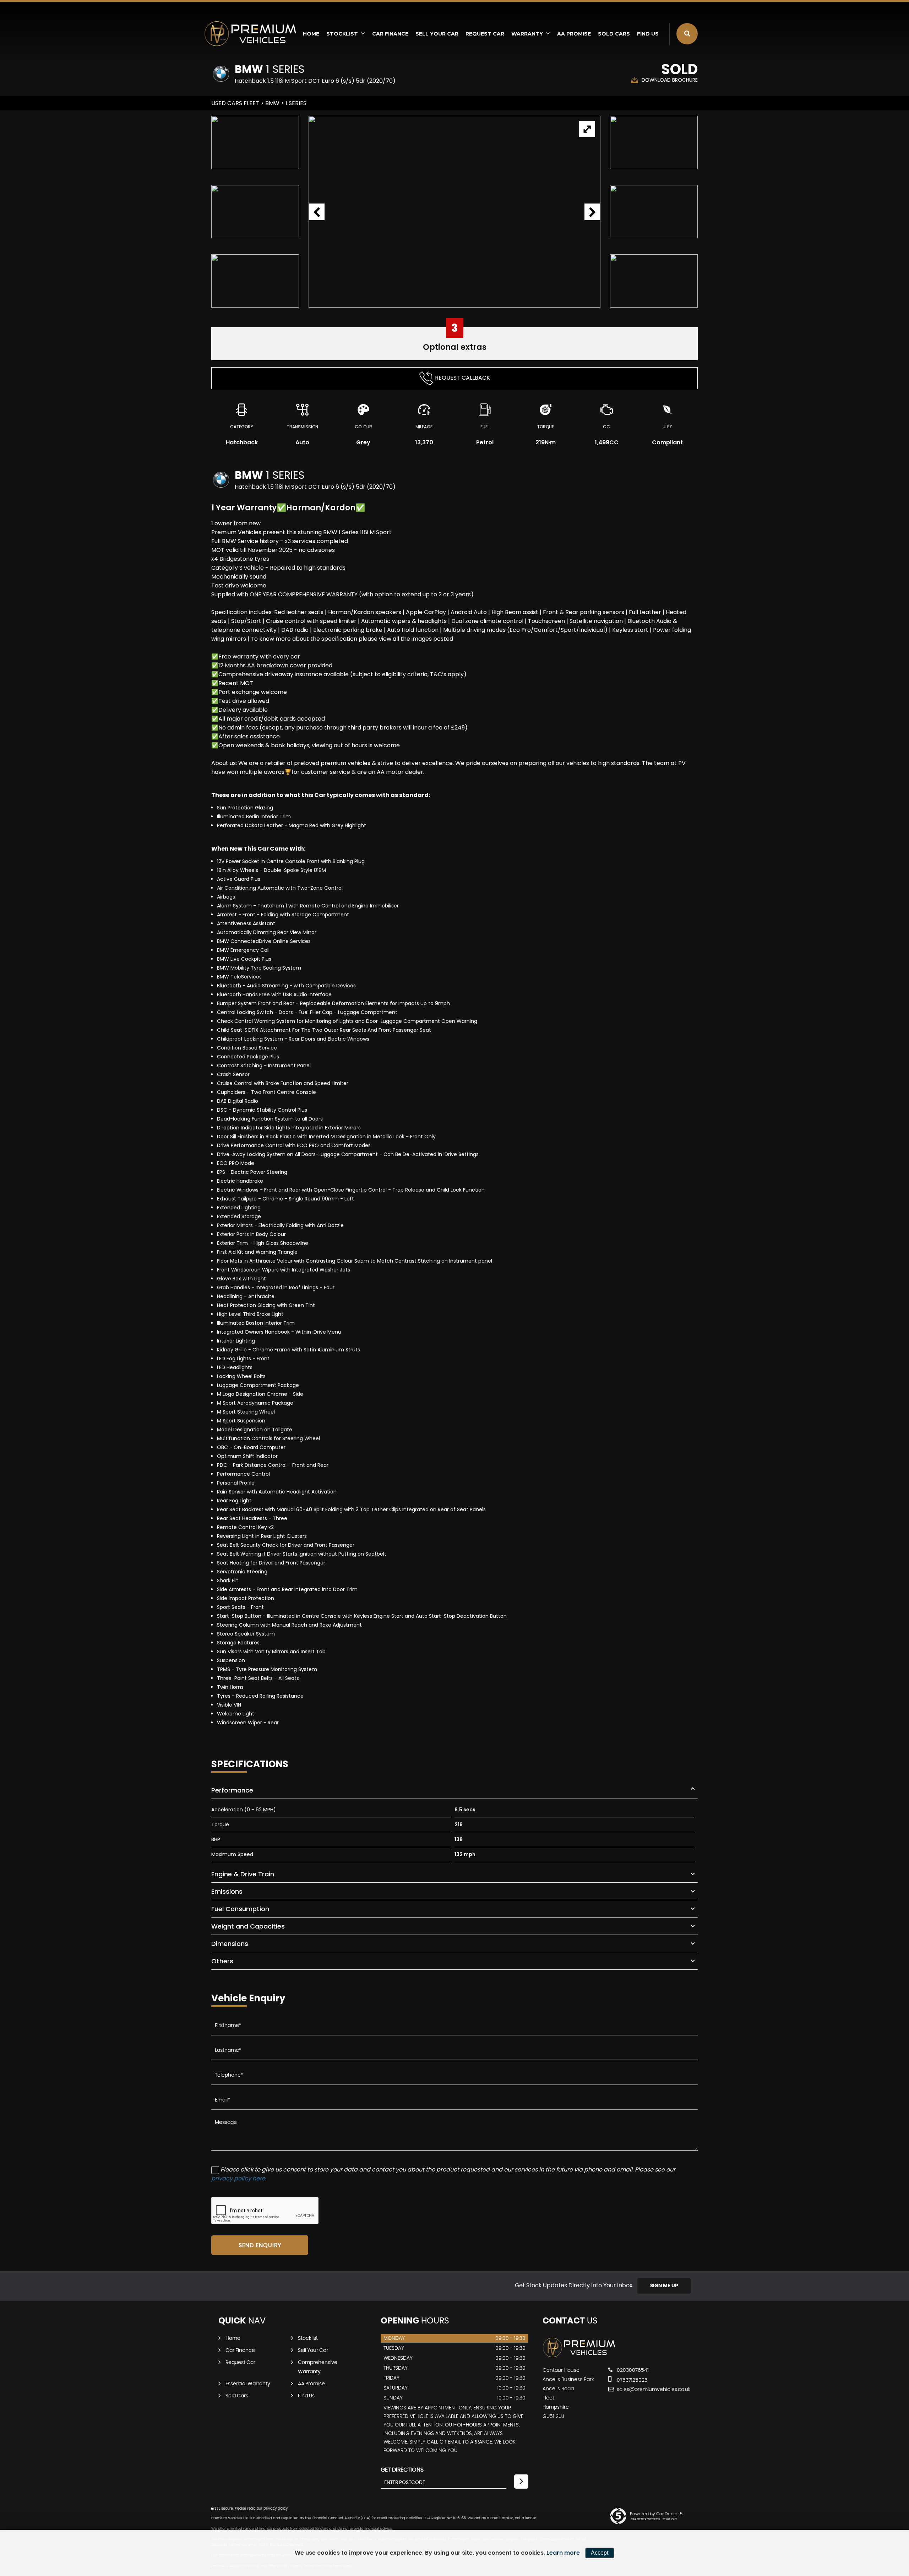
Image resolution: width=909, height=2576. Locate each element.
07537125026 (632, 2380)
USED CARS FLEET (235, 103)
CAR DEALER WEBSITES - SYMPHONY (654, 2520)
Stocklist (342, 34)
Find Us (648, 34)
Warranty (527, 34)
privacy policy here (238, 2178)
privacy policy (276, 2509)
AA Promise (574, 34)
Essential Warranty (248, 2384)
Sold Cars (614, 34)
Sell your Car (437, 34)
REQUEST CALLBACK (462, 378)
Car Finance (390, 34)
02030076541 (632, 2370)
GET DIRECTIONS (402, 2470)
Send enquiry (260, 2245)
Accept (600, 2553)
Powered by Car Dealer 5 (656, 2514)
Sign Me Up (664, 2286)
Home (311, 34)
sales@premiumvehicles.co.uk (641, 2390)
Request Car (485, 34)
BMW (272, 103)
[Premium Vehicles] (250, 34)
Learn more (563, 2553)
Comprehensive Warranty (318, 2367)
